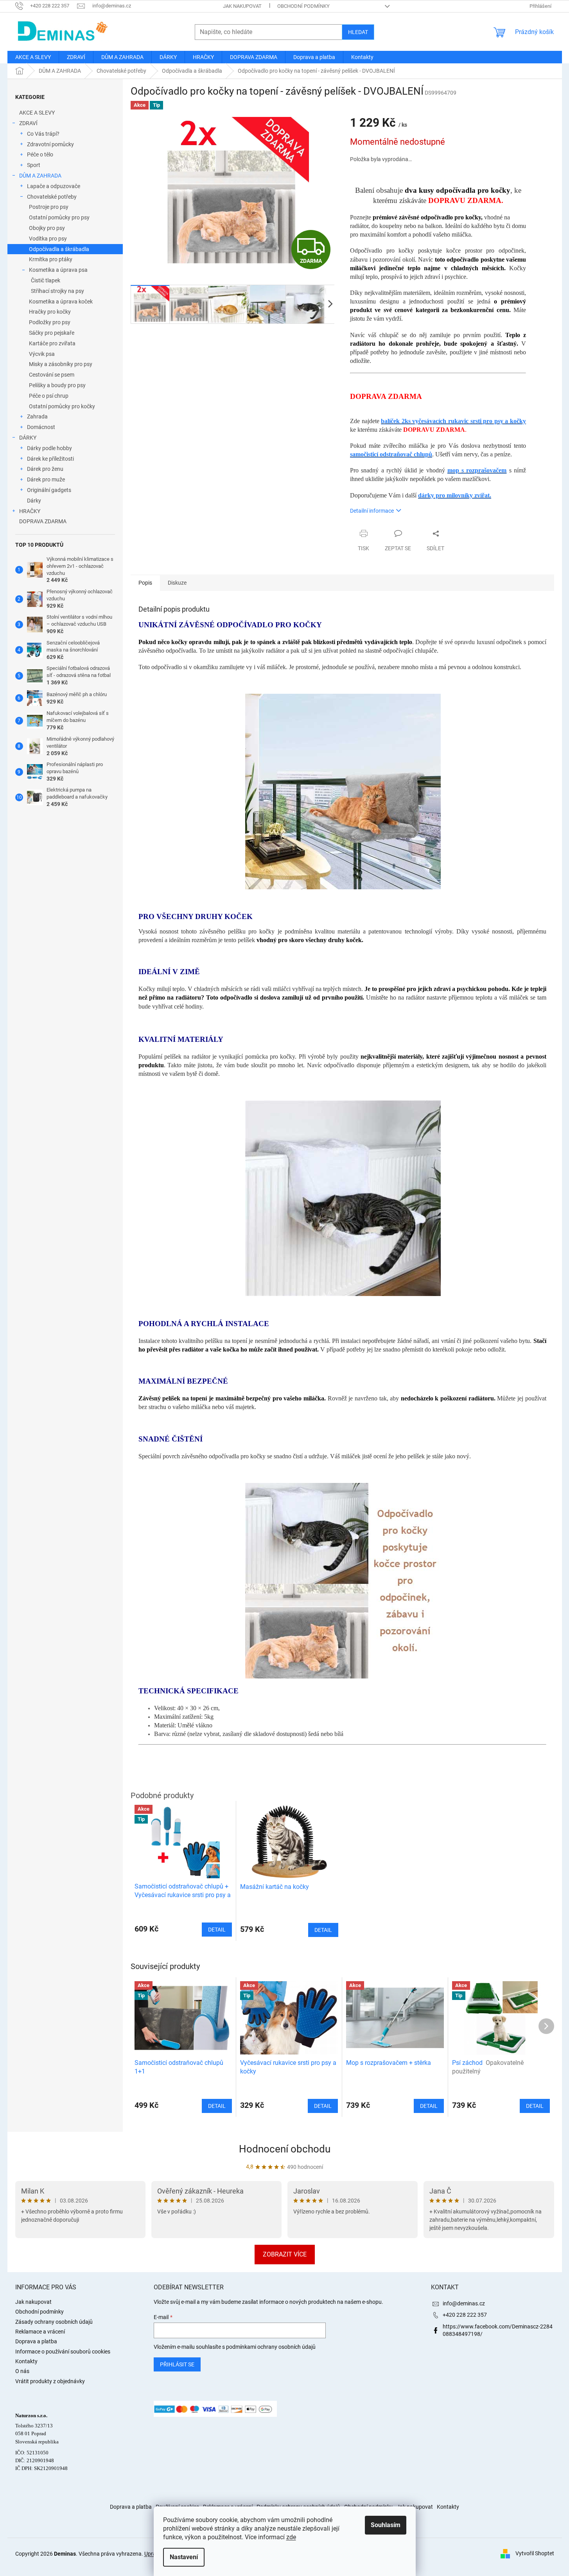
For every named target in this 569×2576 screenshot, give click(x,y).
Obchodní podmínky (303, 6)
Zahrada (37, 416)
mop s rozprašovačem (477, 470)
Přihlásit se (177, 2364)
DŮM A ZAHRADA (40, 176)
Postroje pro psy (49, 207)
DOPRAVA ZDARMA (43, 521)
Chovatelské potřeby (52, 197)
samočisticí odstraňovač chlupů (391, 454)
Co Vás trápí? (43, 134)
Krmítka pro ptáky (51, 259)
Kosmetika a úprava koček (61, 302)
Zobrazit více (285, 2254)
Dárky (34, 501)
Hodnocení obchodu (285, 2149)
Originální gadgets (49, 490)
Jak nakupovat (242, 6)
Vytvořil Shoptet (535, 2553)
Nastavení (184, 2557)
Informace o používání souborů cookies (63, 2352)
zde (291, 2537)
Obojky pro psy (47, 228)
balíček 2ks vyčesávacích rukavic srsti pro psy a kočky (453, 421)
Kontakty (26, 2361)
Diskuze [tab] (177, 583)
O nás (22, 2371)
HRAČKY (30, 511)
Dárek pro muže (46, 479)
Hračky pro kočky (50, 312)
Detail (217, 2106)
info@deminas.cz (464, 2303)
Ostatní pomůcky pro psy (59, 217)
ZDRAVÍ (28, 123)
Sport (34, 165)
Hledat (358, 32)
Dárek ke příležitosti (50, 459)
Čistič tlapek (46, 280)
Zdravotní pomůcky (50, 144)
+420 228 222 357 (465, 2315)
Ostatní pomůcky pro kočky (62, 406)
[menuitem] (33, 57)
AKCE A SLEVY (37, 113)
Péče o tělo (40, 154)
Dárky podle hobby (49, 448)
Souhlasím (386, 2525)
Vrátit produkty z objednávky (50, 2381)
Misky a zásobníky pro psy (61, 364)
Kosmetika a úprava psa (58, 270)
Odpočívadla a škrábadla (59, 249)
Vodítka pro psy (48, 239)
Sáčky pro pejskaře (52, 333)
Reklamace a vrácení (40, 2332)
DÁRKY (28, 438)
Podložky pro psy (50, 322)
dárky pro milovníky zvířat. (455, 495)
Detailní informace (372, 511)
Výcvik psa (42, 354)
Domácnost (41, 427)
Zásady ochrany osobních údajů (54, 2322)
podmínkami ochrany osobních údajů (271, 2347)
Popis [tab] (145, 583)
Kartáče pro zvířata (52, 343)
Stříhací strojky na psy (57, 291)
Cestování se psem (52, 375)
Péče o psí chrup (49, 396)
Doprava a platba (36, 2341)
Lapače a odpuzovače (54, 186)
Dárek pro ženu (45, 469)
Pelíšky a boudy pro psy (57, 385)
